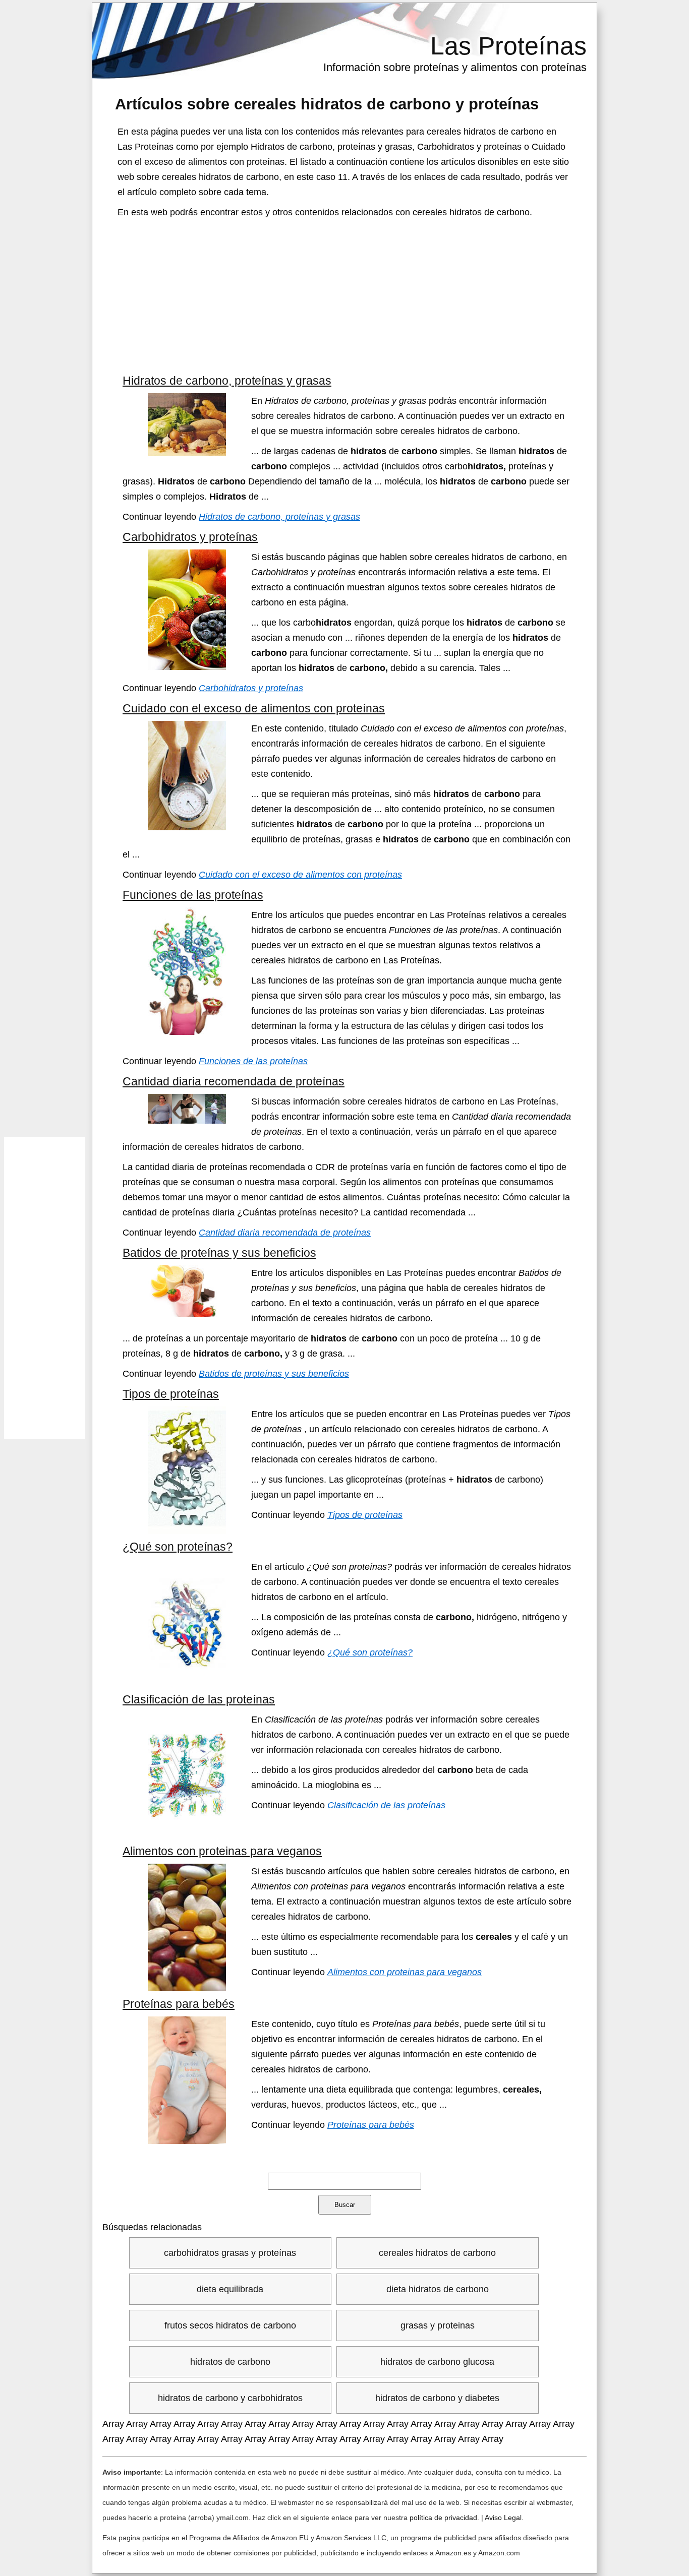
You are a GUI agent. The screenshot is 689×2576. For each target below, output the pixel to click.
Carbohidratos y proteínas (190, 537)
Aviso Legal (503, 2518)
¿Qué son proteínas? (178, 1547)
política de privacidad (443, 2518)
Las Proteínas (508, 46)
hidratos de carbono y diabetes (437, 2398)
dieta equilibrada (230, 2289)
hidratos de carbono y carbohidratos (230, 2398)
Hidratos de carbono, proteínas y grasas (227, 381)
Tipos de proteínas (171, 1394)
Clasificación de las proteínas (199, 1699)
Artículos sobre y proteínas (327, 104)
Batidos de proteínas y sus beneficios (219, 1253)
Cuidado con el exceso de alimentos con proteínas (254, 708)
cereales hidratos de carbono (437, 2253)
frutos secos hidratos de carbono (230, 2325)
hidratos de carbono (230, 2362)
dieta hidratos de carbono (438, 2289)
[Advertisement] (344, 295)
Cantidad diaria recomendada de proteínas (234, 1081)
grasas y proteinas (438, 2325)
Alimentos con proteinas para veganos (222, 1851)
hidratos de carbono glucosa (437, 2362)
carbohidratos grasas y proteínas (230, 2253)
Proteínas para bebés (179, 2004)
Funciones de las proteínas (193, 895)
